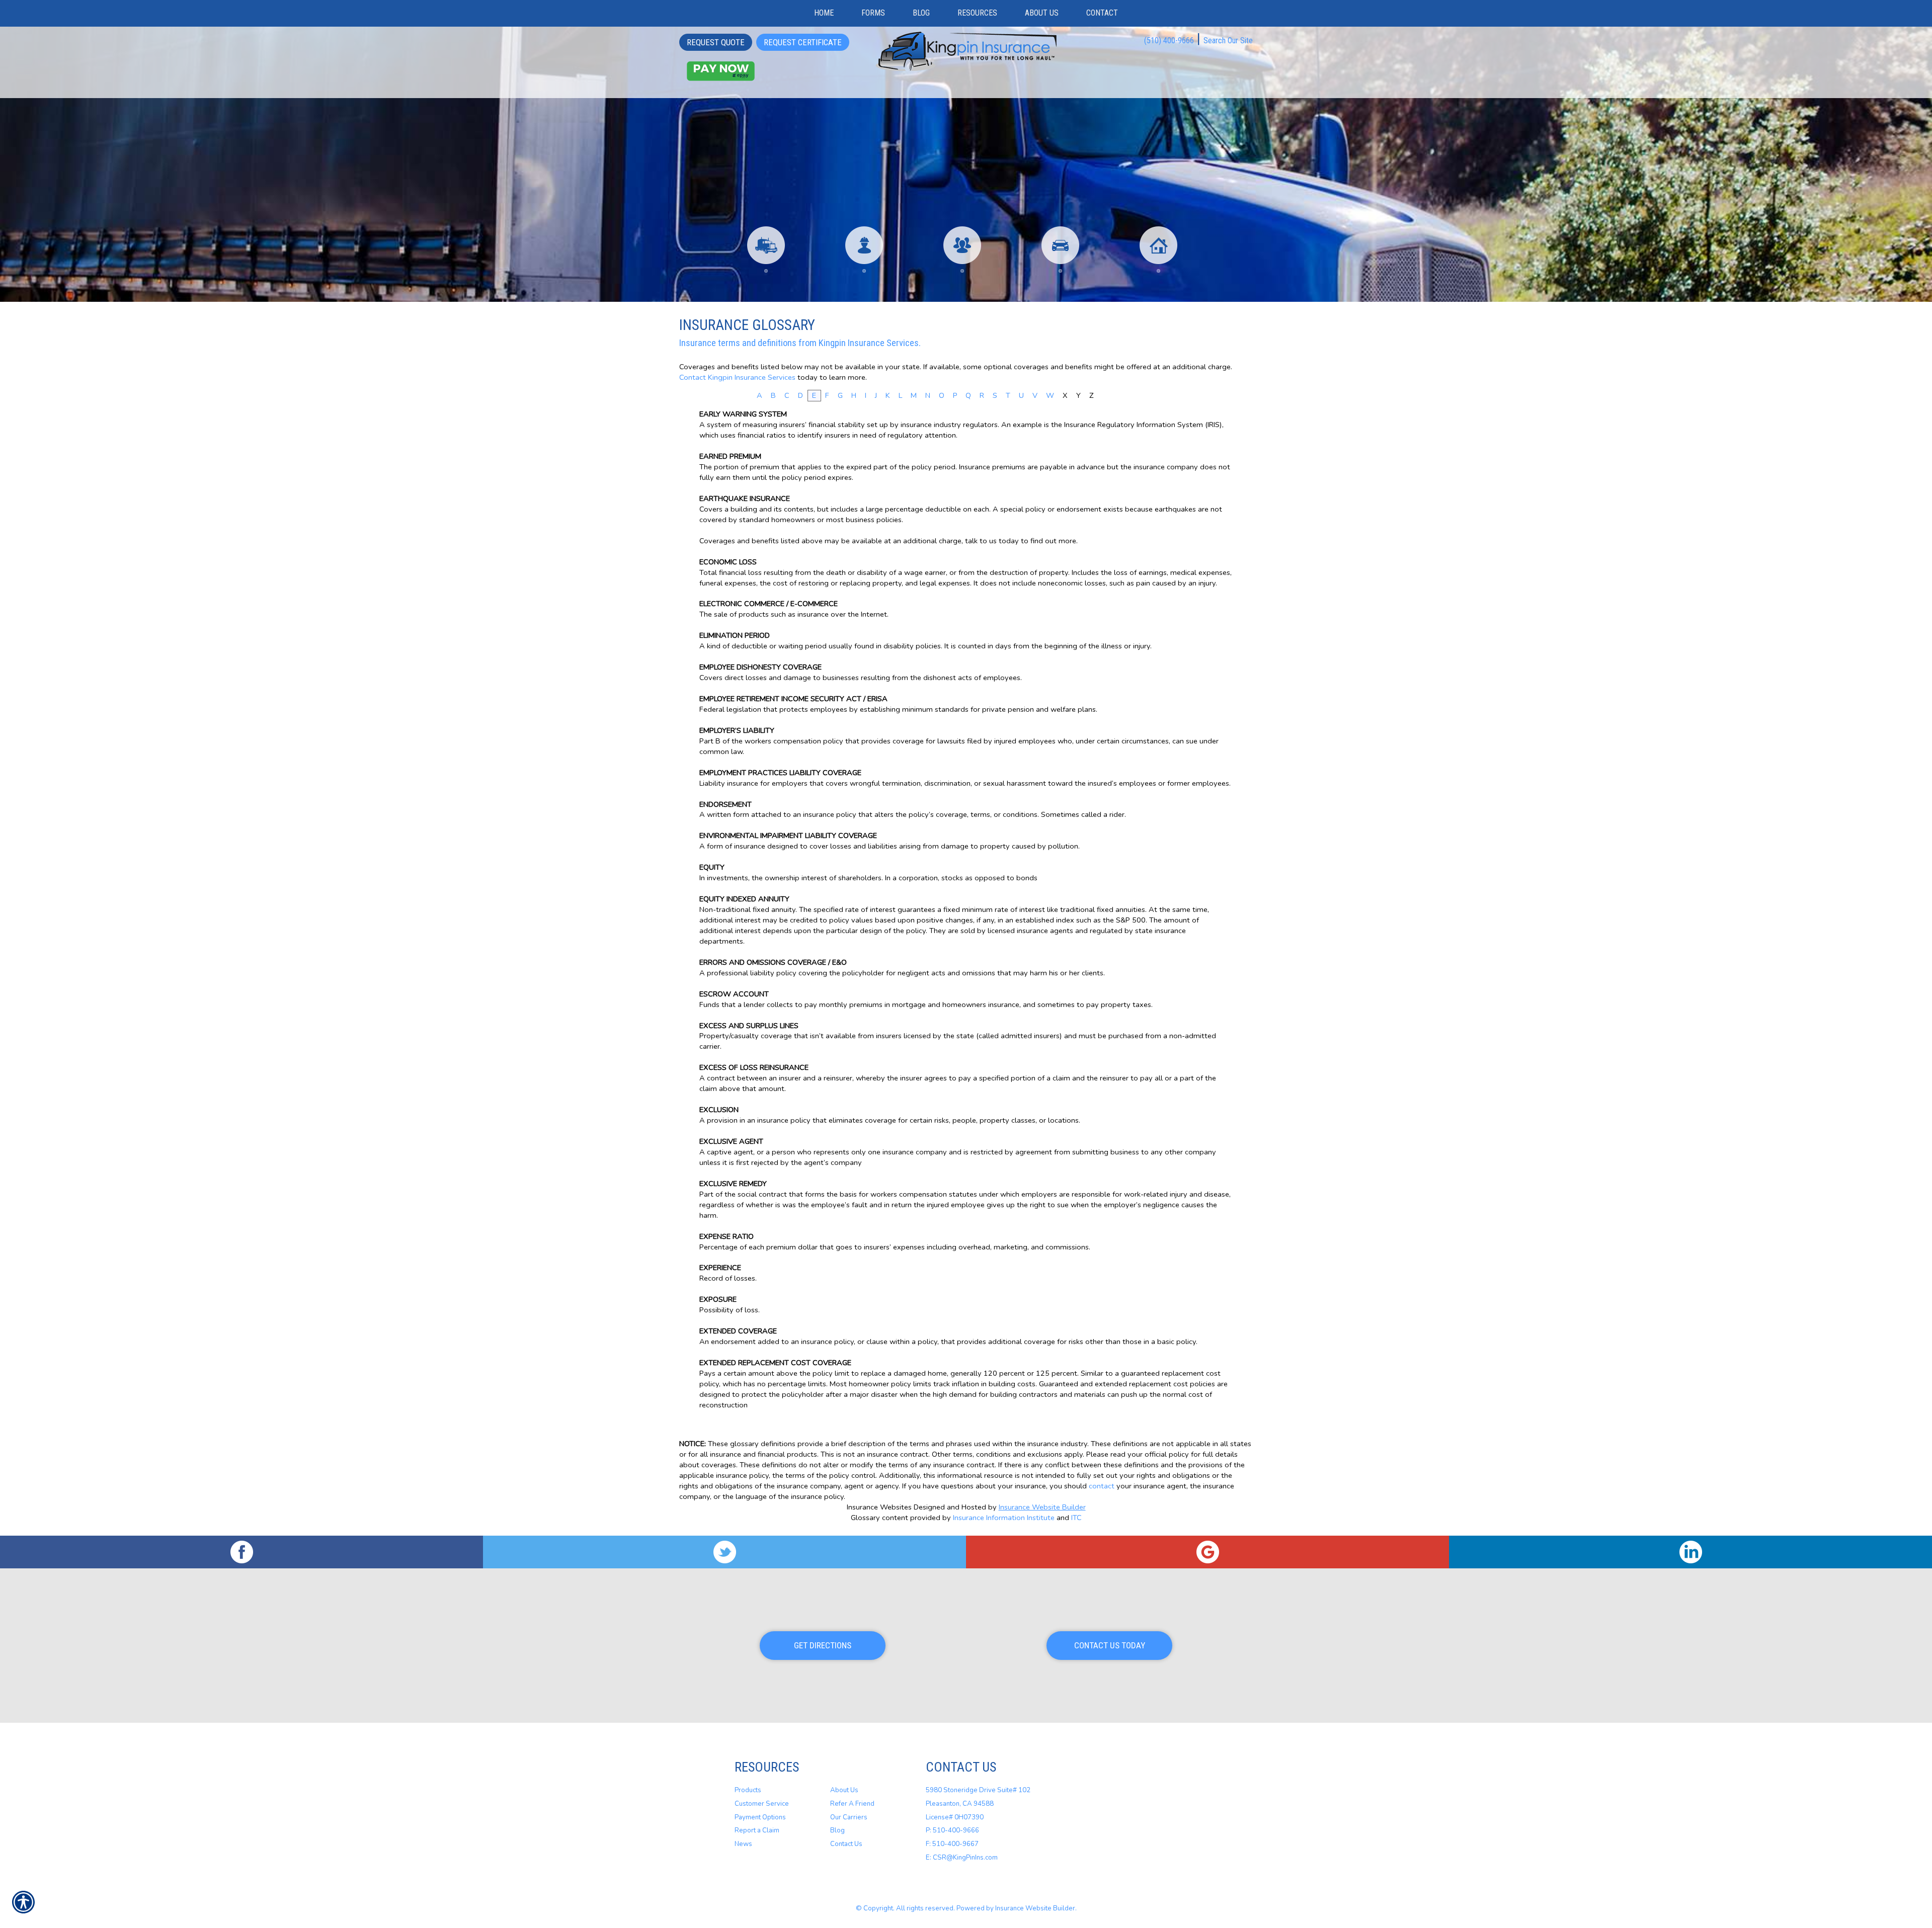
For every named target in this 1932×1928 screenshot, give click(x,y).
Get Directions (823, 1645)
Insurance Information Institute (1004, 1518)
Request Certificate (803, 42)
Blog (837, 1830)
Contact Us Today (1110, 1645)
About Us (844, 1790)
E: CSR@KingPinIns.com (962, 1858)
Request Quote (716, 42)
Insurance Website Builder (1042, 1507)
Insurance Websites (879, 1507)
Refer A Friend (852, 1804)
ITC (1076, 1518)
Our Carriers (849, 1817)
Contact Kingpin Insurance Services (737, 377)
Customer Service (762, 1804)
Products (748, 1790)
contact (1102, 1486)
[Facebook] (242, 1552)
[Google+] (1207, 1552)
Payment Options (760, 1817)
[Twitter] (725, 1552)
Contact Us (846, 1844)
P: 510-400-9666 (952, 1830)
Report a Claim (757, 1830)
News (743, 1844)
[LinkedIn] (1691, 1552)
